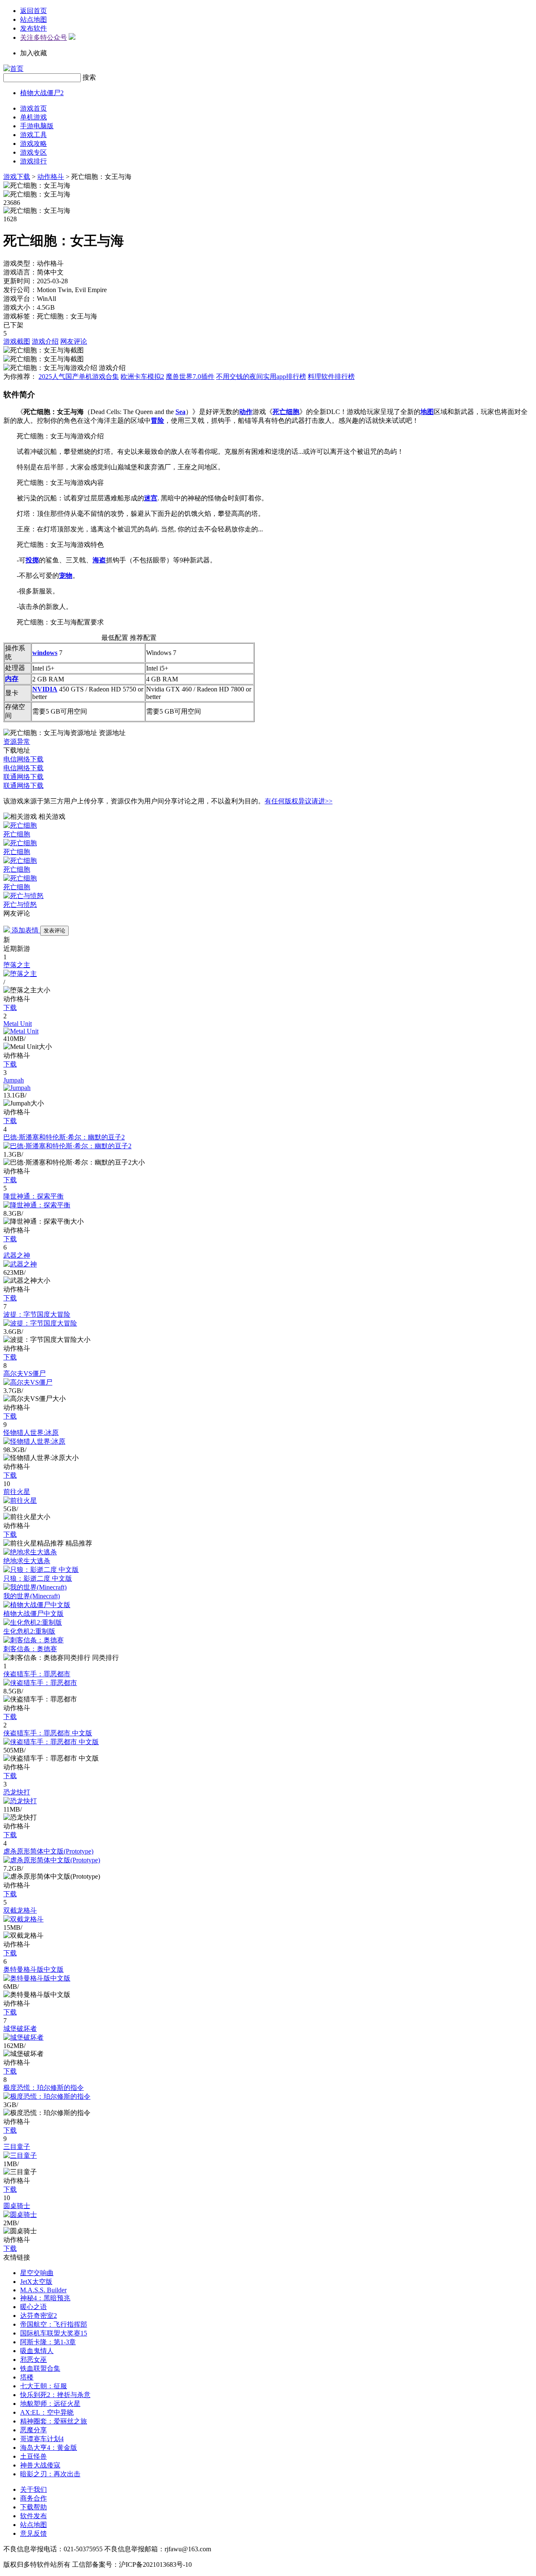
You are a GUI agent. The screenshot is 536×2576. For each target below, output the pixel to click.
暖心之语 (33, 2307)
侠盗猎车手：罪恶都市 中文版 (48, 1733)
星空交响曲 (37, 2273)
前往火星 (17, 1492)
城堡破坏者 (20, 2028)
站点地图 (33, 19)
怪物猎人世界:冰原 (31, 1433)
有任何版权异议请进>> (299, 801)
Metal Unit (18, 1024)
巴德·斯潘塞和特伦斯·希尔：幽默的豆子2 (64, 1137)
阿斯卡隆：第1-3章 (48, 2342)
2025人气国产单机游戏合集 (79, 377)
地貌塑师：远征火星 (50, 2404)
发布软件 (33, 28)
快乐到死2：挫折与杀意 (55, 2395)
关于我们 (33, 2489)
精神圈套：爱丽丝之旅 (54, 2421)
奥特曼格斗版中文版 (33, 1969)
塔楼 (27, 2377)
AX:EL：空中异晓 (47, 2412)
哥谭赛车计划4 (42, 2439)
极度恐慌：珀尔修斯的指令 (44, 2088)
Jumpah (14, 1080)
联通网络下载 (23, 777)
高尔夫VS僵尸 (24, 1373)
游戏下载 (17, 177)
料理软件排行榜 (331, 377)
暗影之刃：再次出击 (50, 2474)
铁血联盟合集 (40, 2368)
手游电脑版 (37, 126)
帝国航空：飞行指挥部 (54, 2324)
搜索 (89, 77)
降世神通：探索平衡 (33, 1196)
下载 (10, 1008)
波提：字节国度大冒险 (37, 1314)
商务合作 (33, 2498)
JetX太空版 (36, 2282)
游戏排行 (33, 161)
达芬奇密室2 (39, 2316)
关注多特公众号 (44, 38)
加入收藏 (33, 53)
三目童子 (17, 2147)
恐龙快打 (17, 1792)
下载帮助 (33, 2507)
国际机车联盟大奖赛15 (54, 2333)
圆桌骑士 (17, 2206)
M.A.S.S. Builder (43, 2290)
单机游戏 (33, 117)
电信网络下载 (23, 759)
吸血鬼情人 (37, 2351)
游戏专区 (33, 152)
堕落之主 (17, 965)
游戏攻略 (33, 144)
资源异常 (17, 742)
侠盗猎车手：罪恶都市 (37, 1674)
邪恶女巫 (33, 2360)
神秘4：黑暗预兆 (45, 2298)
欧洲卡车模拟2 (142, 377)
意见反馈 (33, 2533)
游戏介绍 (45, 341)
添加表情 (25, 930)
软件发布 (33, 2516)
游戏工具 (33, 135)
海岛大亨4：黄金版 (49, 2448)
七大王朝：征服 (44, 2386)
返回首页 (33, 11)
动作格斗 (51, 177)
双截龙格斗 (20, 1910)
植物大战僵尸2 (42, 93)
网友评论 (74, 341)
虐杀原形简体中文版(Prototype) (48, 1851)
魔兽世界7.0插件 (190, 377)
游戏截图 (17, 341)
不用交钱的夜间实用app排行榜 (261, 377)
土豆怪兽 (33, 2456)
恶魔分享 (33, 2430)
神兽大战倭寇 (40, 2465)
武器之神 (17, 1255)
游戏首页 (33, 108)
